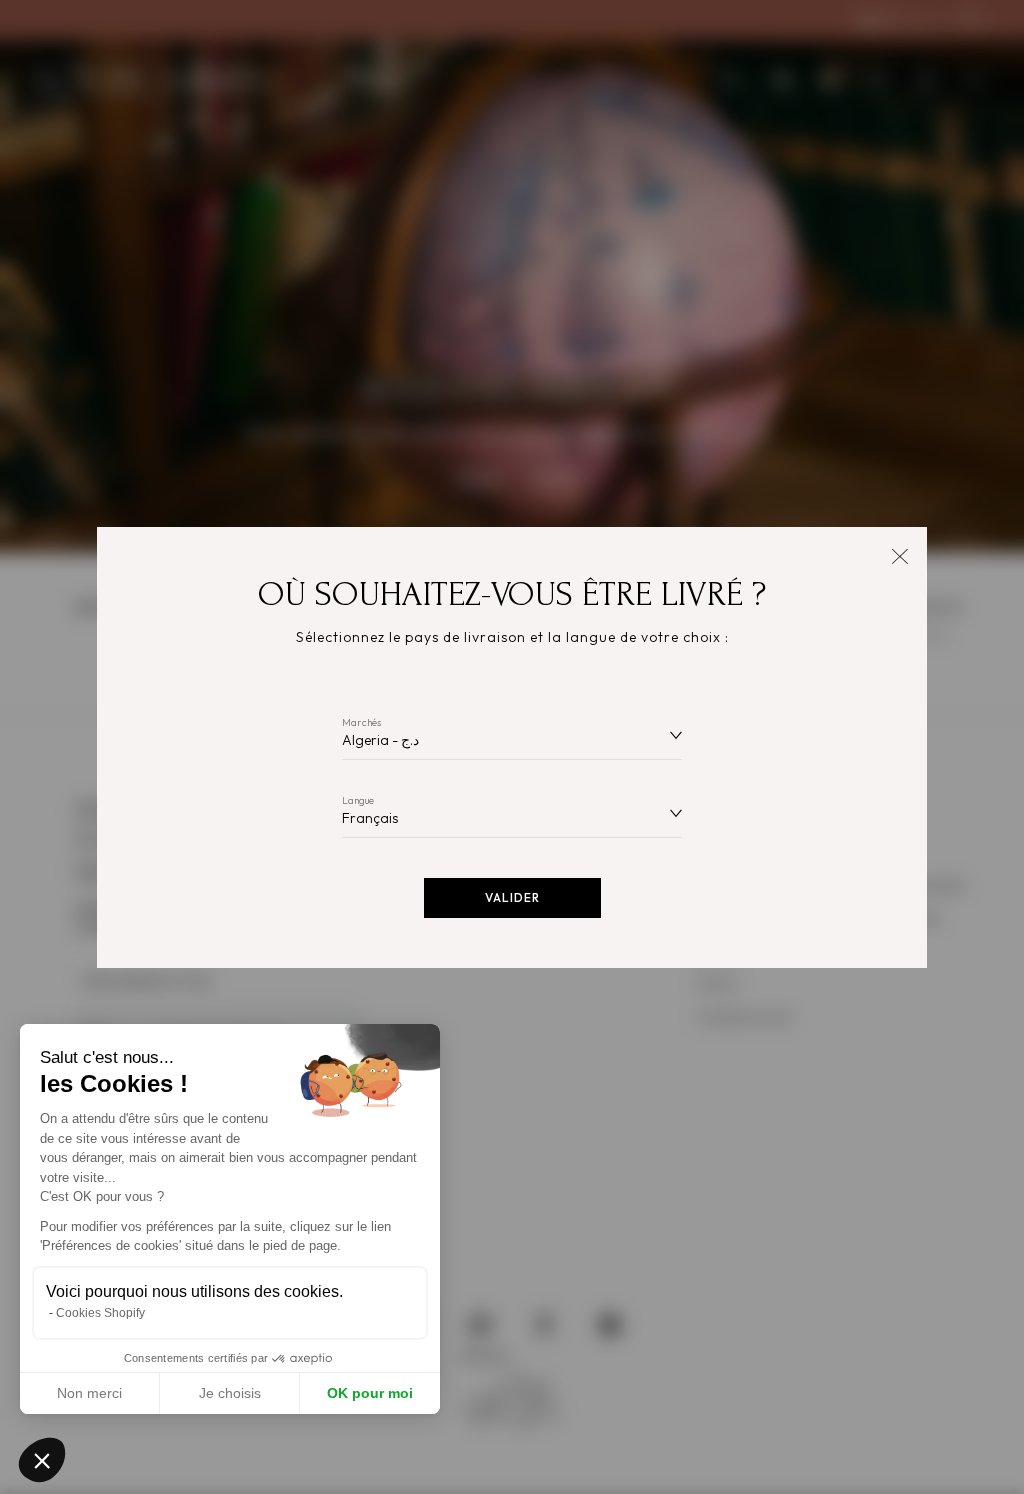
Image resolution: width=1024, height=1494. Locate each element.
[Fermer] (899, 554)
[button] (42, 1460)
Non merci (89, 1393)
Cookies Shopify (100, 1313)
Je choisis (230, 1393)
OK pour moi (370, 1393)
